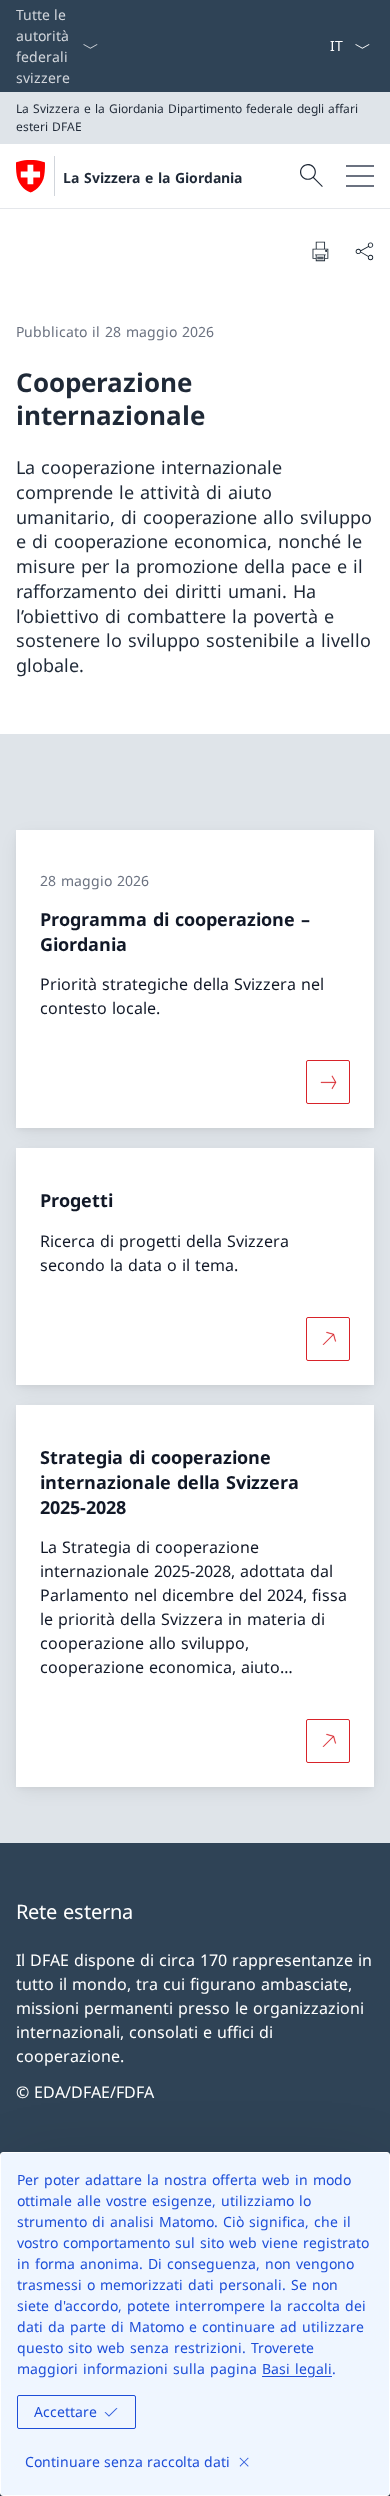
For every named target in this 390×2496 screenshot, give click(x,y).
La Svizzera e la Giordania (152, 177)
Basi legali (297, 2368)
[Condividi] (364, 251)
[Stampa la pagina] (320, 251)
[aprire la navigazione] (360, 176)
